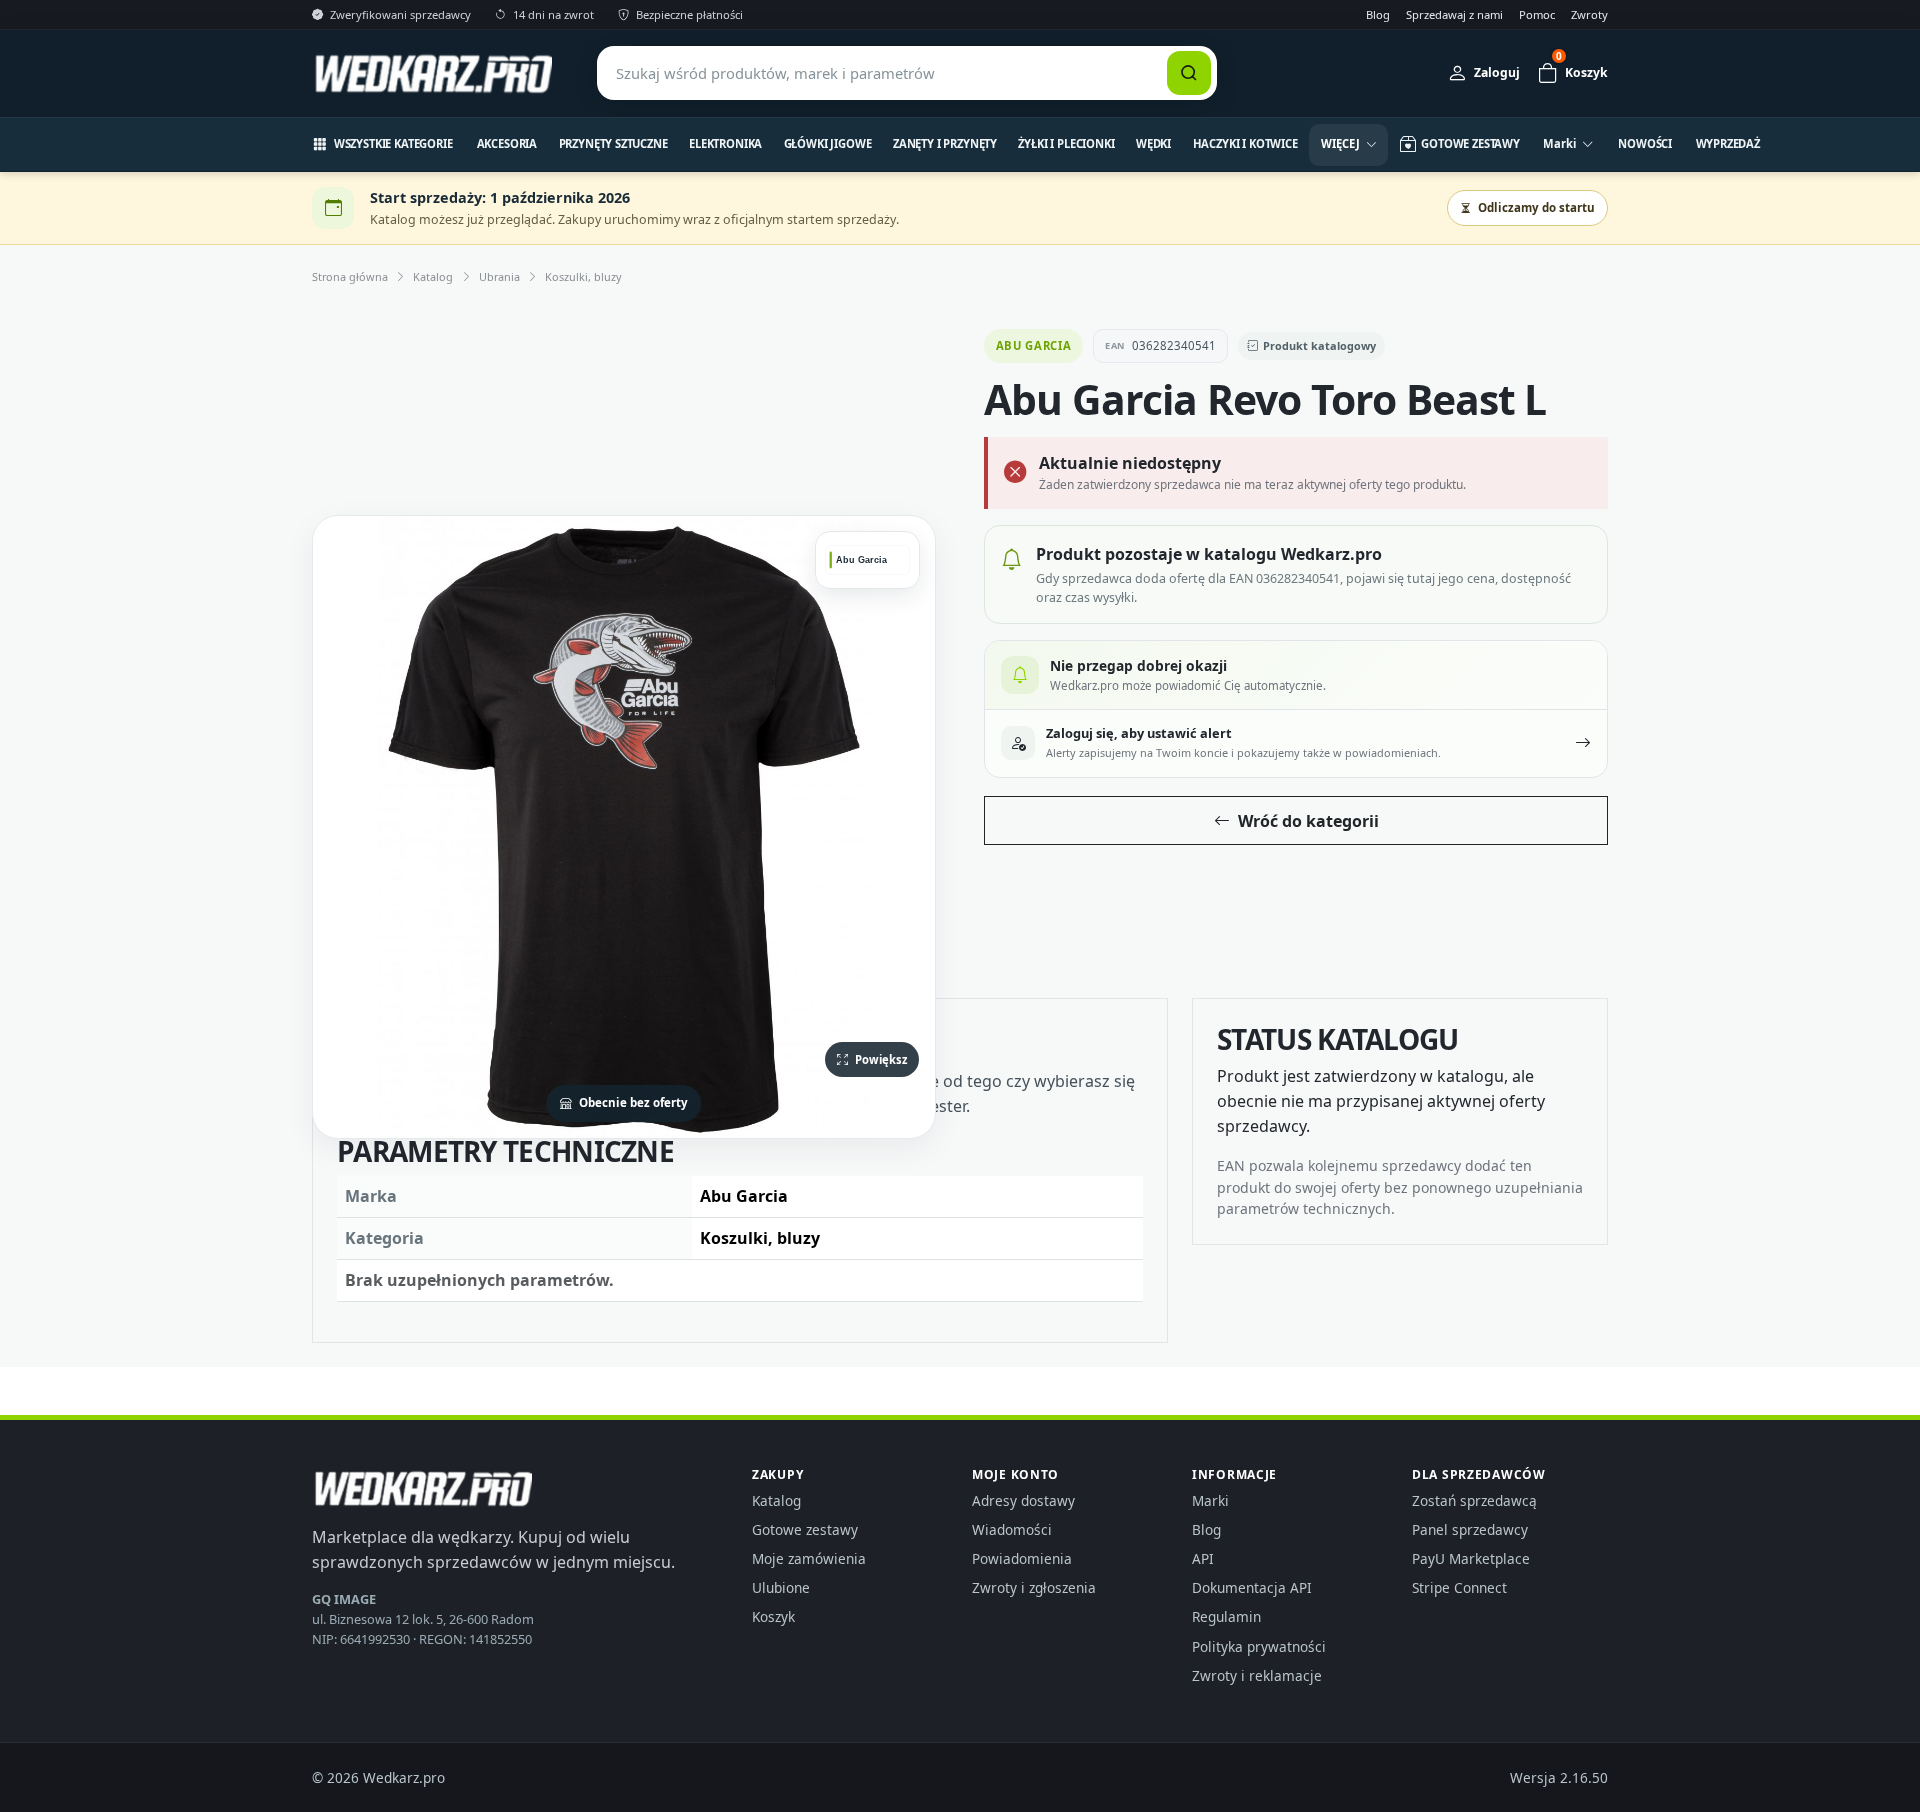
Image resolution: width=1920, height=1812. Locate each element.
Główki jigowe (828, 143)
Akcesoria (507, 143)
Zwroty (1589, 14)
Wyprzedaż (1728, 143)
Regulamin (1226, 1616)
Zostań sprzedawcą (1474, 1500)
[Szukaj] (1189, 73)
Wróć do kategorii (1308, 821)
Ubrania (499, 276)
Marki (1210, 1500)
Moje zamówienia (809, 1558)
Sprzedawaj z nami (1454, 14)
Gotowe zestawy (805, 1529)
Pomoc (1537, 14)
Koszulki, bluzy (583, 276)
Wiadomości (1012, 1529)
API (1203, 1558)
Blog (1378, 14)
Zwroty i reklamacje (1257, 1675)
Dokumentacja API (1252, 1587)
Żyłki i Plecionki (1066, 143)
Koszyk (773, 1616)
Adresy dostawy (1023, 1500)
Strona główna (350, 276)
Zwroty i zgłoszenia (1034, 1587)
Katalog (433, 276)
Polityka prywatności (1259, 1646)
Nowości (1645, 143)
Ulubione (781, 1587)
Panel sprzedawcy (1470, 1529)
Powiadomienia (1022, 1558)
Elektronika (725, 143)
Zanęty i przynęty (945, 143)
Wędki (1153, 143)
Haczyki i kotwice (1245, 143)
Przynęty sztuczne (613, 143)
